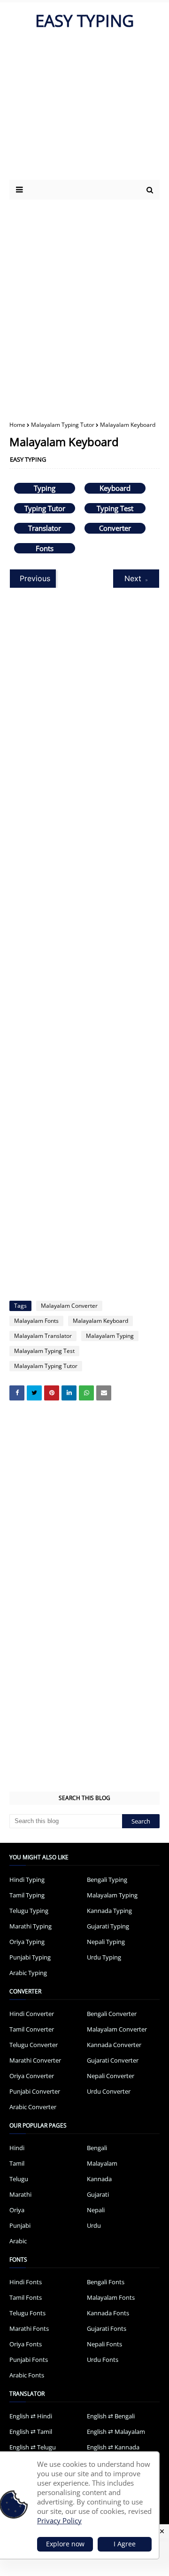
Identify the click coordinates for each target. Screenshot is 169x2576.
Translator (45, 528)
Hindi (17, 2148)
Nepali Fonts (104, 2344)
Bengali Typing (107, 1880)
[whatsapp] (86, 1393)
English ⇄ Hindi (31, 2416)
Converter (115, 528)
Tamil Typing (27, 1895)
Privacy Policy (59, 2520)
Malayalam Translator (43, 1336)
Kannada (99, 2179)
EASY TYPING (84, 20)
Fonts (45, 548)
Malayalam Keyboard (100, 1321)
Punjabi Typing (30, 1957)
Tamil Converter (32, 2029)
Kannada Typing (109, 1911)
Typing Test (115, 508)
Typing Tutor (45, 508)
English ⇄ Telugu (33, 2447)
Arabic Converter (33, 2107)
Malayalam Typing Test (44, 1351)
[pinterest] (52, 1393)
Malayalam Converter (69, 1306)
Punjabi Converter (35, 2091)
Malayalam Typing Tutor (63, 425)
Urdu (94, 2225)
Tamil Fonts (26, 2297)
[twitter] (34, 1393)
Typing (45, 488)
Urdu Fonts (103, 2360)
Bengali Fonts (106, 2282)
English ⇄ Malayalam (116, 2432)
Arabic (18, 2241)
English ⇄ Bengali (111, 2416)
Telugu (19, 2179)
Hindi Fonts (26, 2282)
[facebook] (17, 1393)
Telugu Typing (29, 1911)
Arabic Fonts (27, 2375)
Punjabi (20, 2225)
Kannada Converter (114, 2045)
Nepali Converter (111, 2076)
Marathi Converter (35, 2060)
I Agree (125, 2544)
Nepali (96, 2210)
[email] (104, 1393)
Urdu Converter (109, 2091)
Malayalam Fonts (36, 1321)
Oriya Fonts (26, 2344)
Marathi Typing (31, 1926)
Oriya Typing (27, 1942)
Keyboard (115, 488)
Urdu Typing (104, 1957)
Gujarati (98, 2194)
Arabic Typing (28, 1973)
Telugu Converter (34, 2045)
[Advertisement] (84, 303)
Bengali (97, 2148)
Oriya (17, 2210)
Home (17, 425)
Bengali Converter (112, 2014)
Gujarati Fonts (107, 2328)
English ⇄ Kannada (113, 2447)
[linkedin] (69, 1393)
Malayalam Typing (110, 1336)
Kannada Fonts (108, 2313)
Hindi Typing (27, 1880)
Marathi (20, 2194)
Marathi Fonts (29, 2328)
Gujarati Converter (113, 2060)
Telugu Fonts (27, 2313)
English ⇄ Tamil (31, 2432)
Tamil (17, 2163)
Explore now (65, 2544)
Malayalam (102, 2163)
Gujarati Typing (108, 1926)
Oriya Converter (32, 2076)
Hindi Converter (32, 2014)
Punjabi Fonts (29, 2360)
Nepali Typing (106, 1942)
